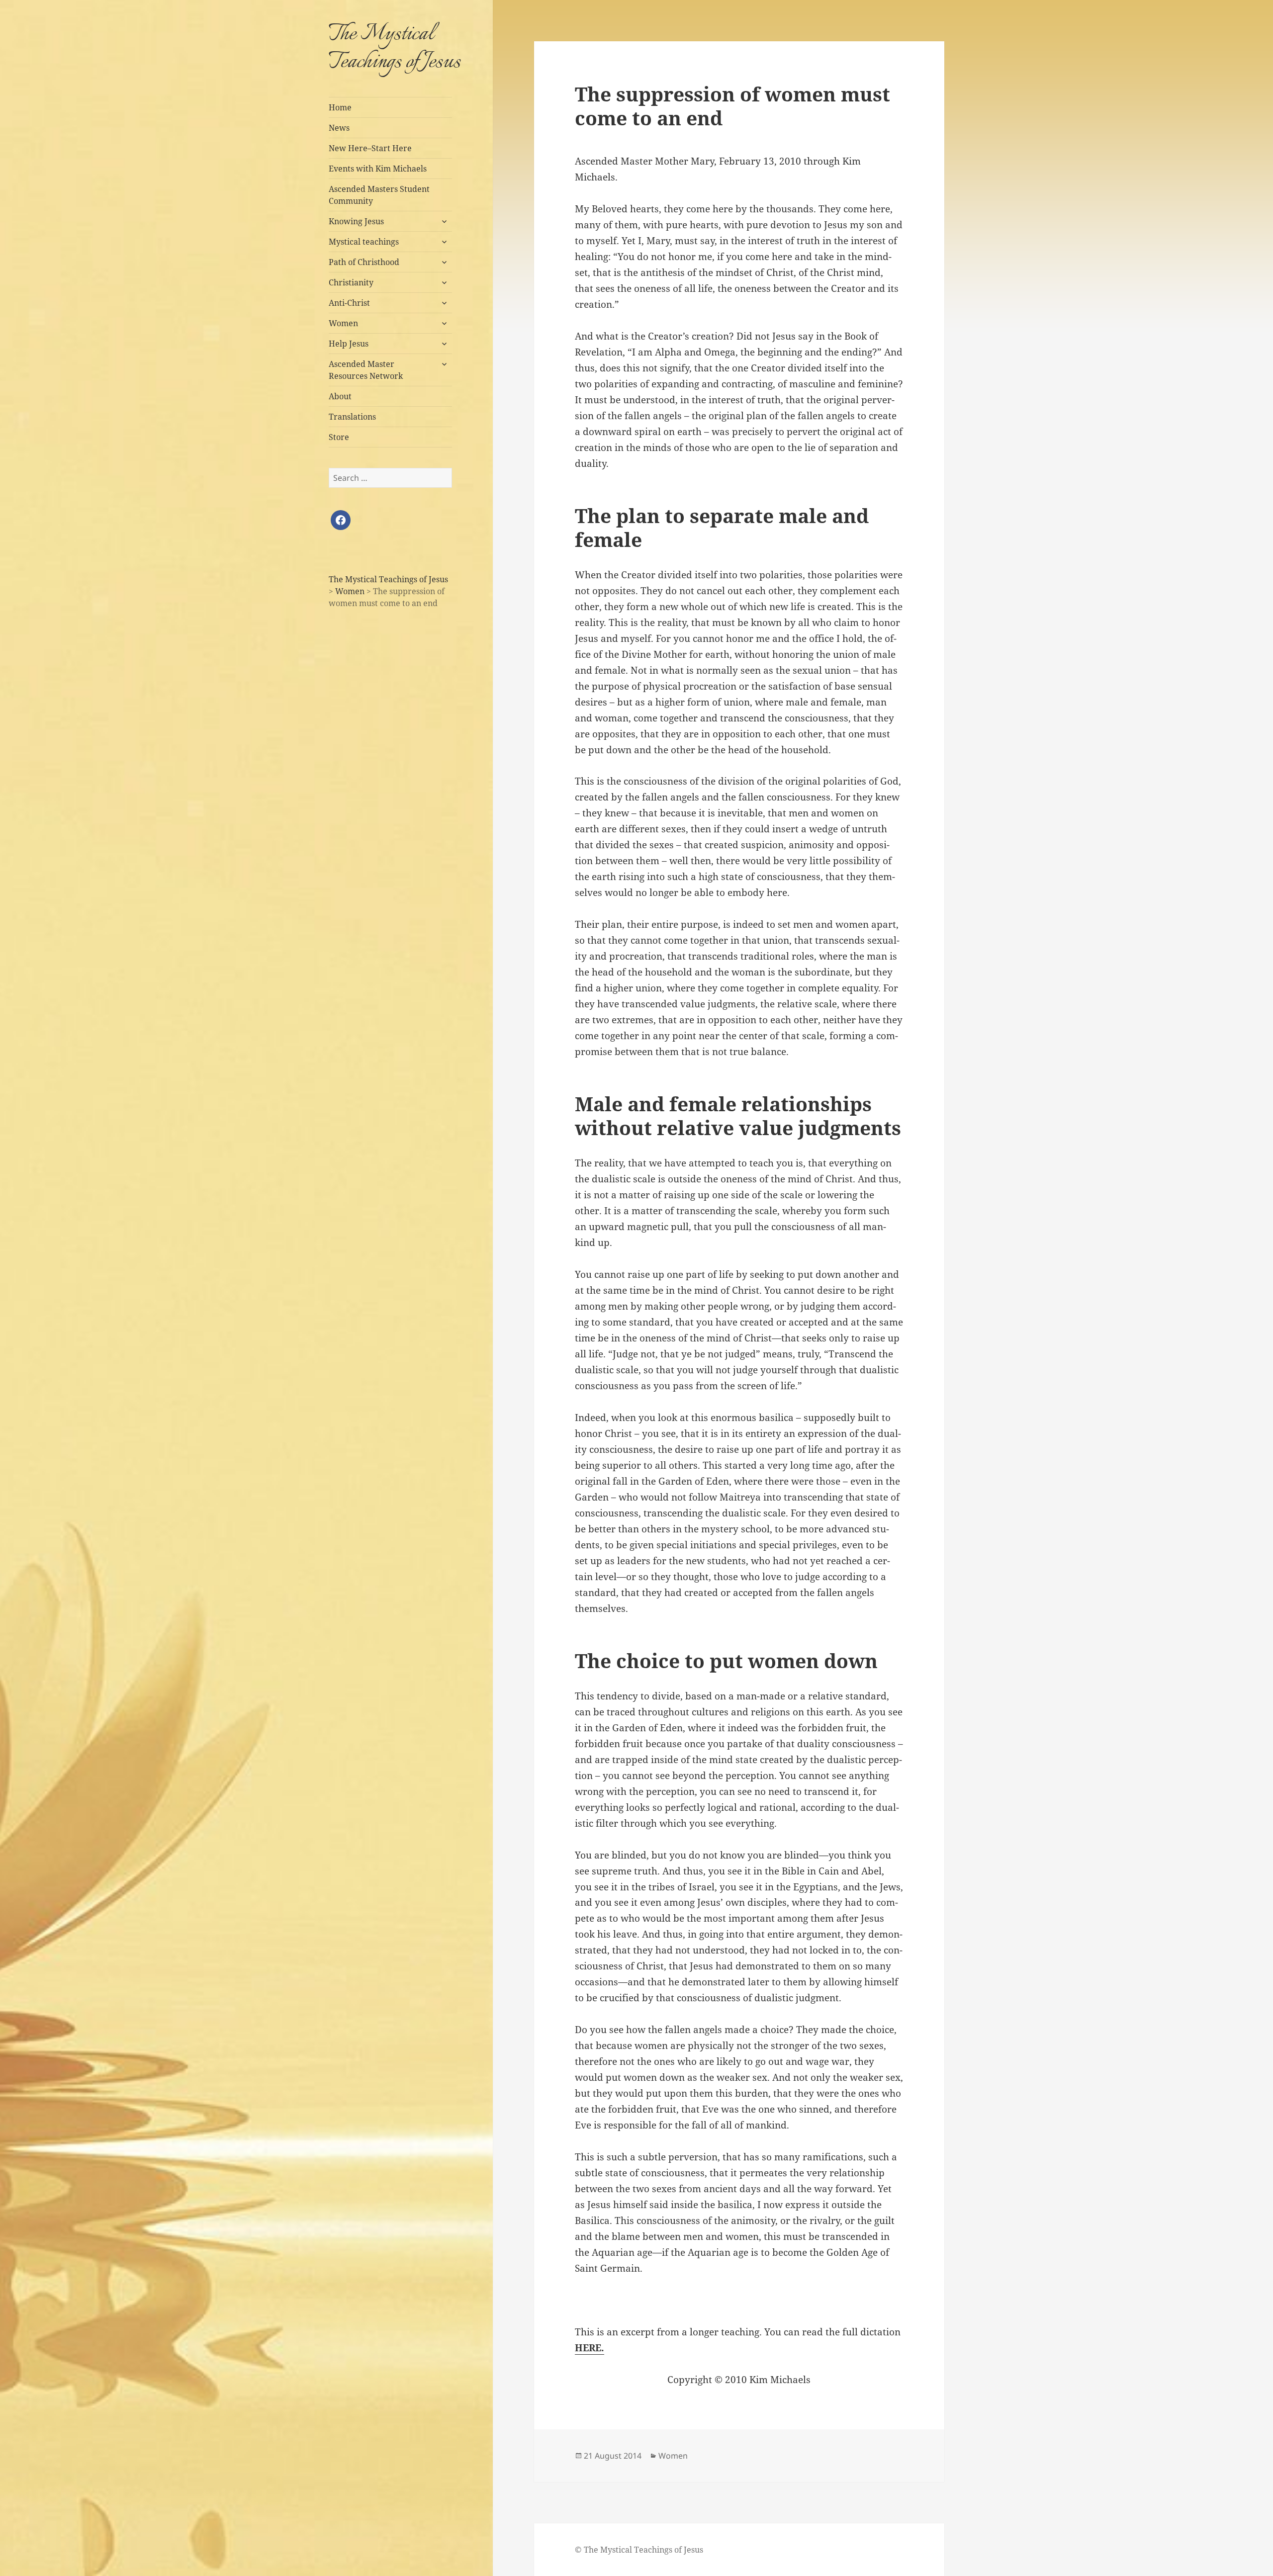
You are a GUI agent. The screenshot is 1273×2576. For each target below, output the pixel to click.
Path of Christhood (364, 262)
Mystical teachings (364, 242)
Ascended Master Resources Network (366, 370)
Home (340, 107)
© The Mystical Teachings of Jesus (639, 2550)
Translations (352, 417)
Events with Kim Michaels (378, 169)
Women (343, 323)
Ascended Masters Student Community (379, 195)
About (340, 396)
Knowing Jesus (356, 221)
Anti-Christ (349, 303)
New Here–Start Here (370, 148)
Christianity (351, 282)
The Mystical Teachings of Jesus (395, 48)
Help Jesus (349, 344)
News (339, 128)
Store (339, 437)
